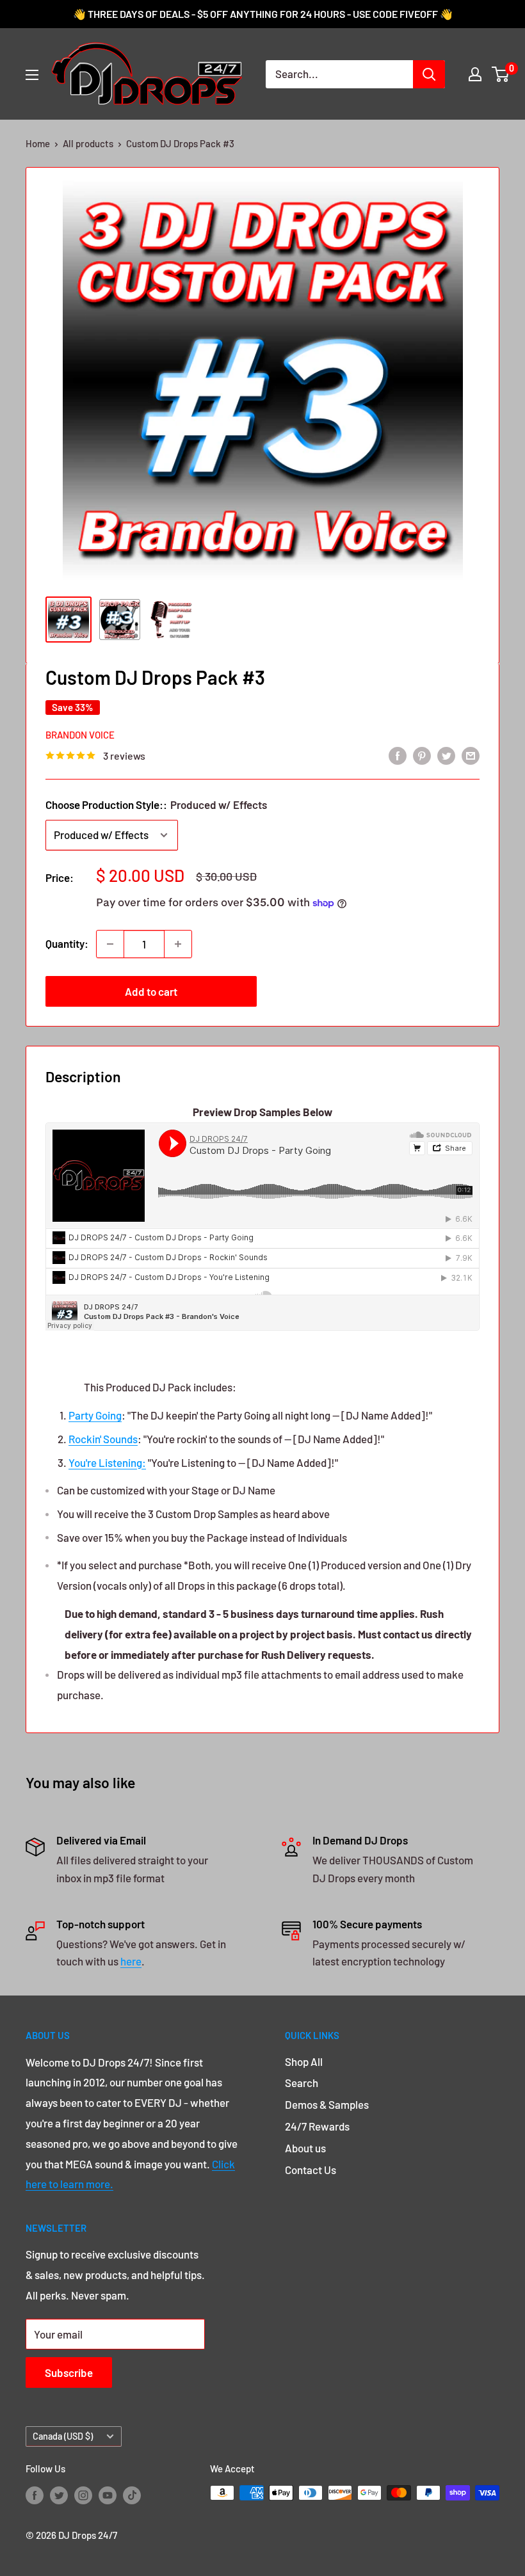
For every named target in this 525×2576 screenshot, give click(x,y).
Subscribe (69, 2372)
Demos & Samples (327, 2104)
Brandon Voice (80, 735)
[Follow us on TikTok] (132, 2495)
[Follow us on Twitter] (59, 2495)
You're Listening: (107, 1462)
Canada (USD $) (63, 2436)
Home (38, 143)
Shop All (304, 2061)
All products (88, 143)
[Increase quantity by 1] (178, 944)
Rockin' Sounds (103, 1439)
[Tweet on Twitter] (446, 755)
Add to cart (151, 991)
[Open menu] (32, 75)
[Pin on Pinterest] (422, 755)
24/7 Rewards (317, 2126)
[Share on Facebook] (398, 755)
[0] (501, 74)
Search (302, 2083)
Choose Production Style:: (156, 804)
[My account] (475, 74)
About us (305, 2148)
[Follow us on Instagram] (83, 2495)
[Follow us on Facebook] (35, 2495)
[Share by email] (471, 755)
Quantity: (67, 943)
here (131, 1961)
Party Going (95, 1415)
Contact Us (311, 2170)
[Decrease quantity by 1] (110, 944)
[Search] (429, 74)
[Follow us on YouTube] (108, 2495)
